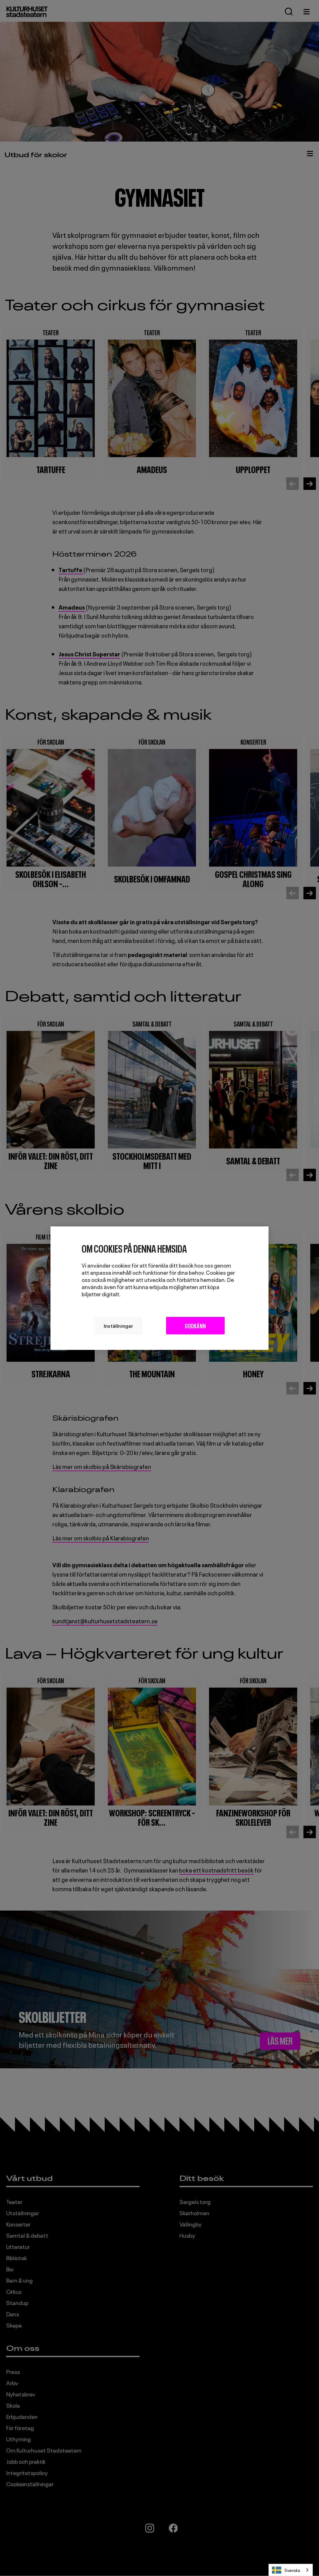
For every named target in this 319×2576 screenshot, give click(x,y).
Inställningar (119, 1325)
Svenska (292, 2570)
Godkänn (195, 1325)
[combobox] (291, 2570)
